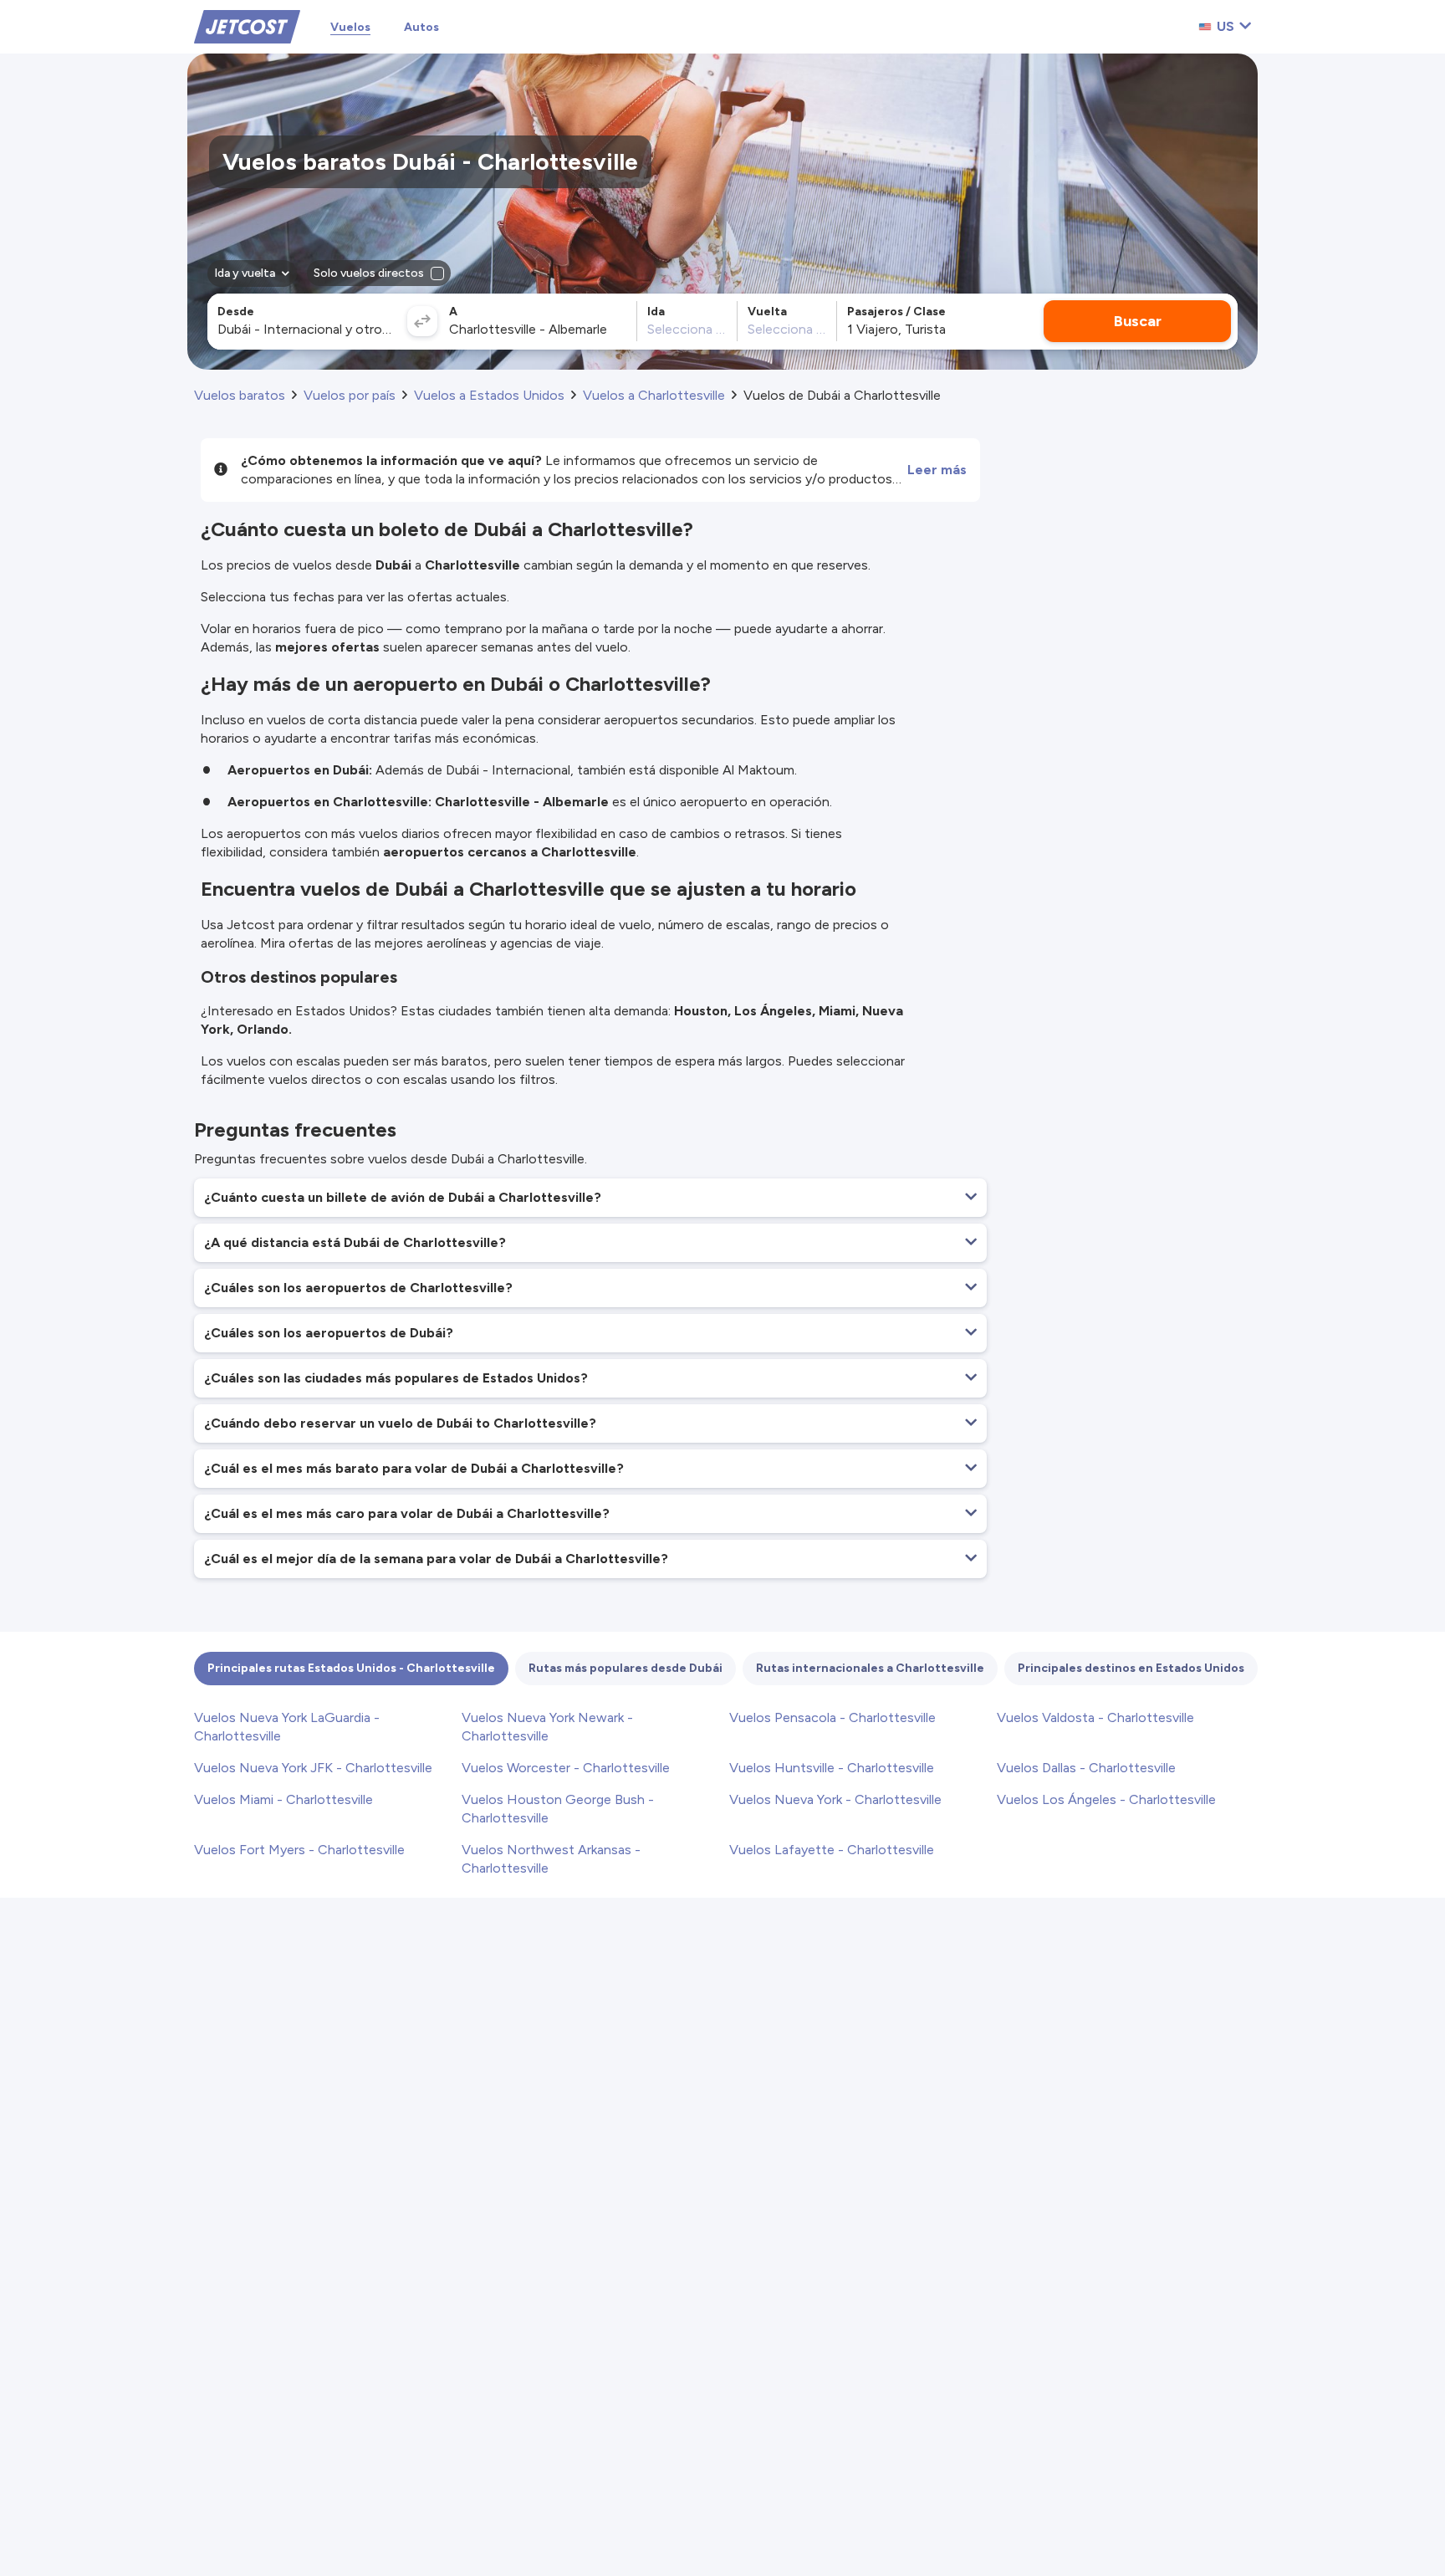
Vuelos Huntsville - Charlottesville (832, 1768)
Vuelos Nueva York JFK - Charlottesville (313, 1768)
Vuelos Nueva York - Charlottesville (835, 1799)
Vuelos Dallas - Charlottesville (1086, 1768)
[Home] (247, 26)
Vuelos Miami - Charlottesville (283, 1799)
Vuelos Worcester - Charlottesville (566, 1768)
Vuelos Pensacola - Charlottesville (832, 1717)
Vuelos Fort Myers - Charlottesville (299, 1850)
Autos (421, 27)
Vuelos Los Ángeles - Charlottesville (1106, 1799)
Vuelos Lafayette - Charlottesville (832, 1850)
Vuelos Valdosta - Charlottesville (1095, 1717)
